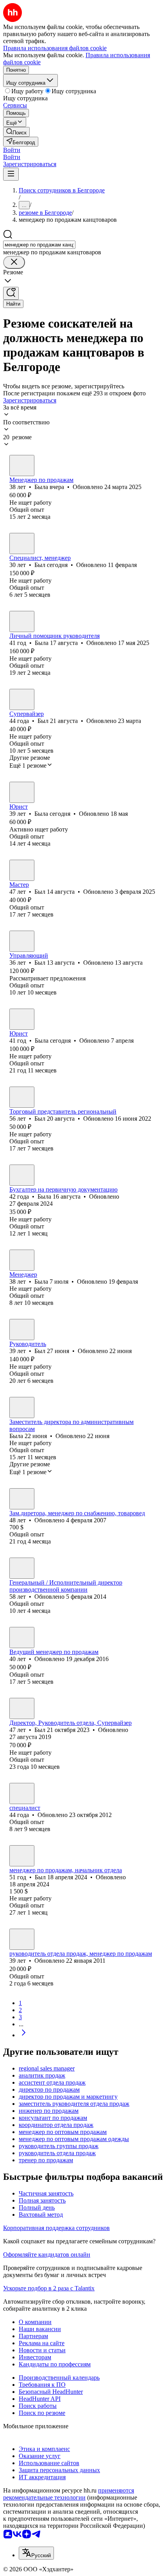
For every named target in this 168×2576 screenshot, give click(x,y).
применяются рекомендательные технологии (69, 2494)
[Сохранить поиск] (11, 293)
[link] (16, 132)
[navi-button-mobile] (11, 174)
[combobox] (39, 245)
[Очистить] (14, 262)
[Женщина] (22, 466)
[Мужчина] (22, 543)
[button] (12, 150)
